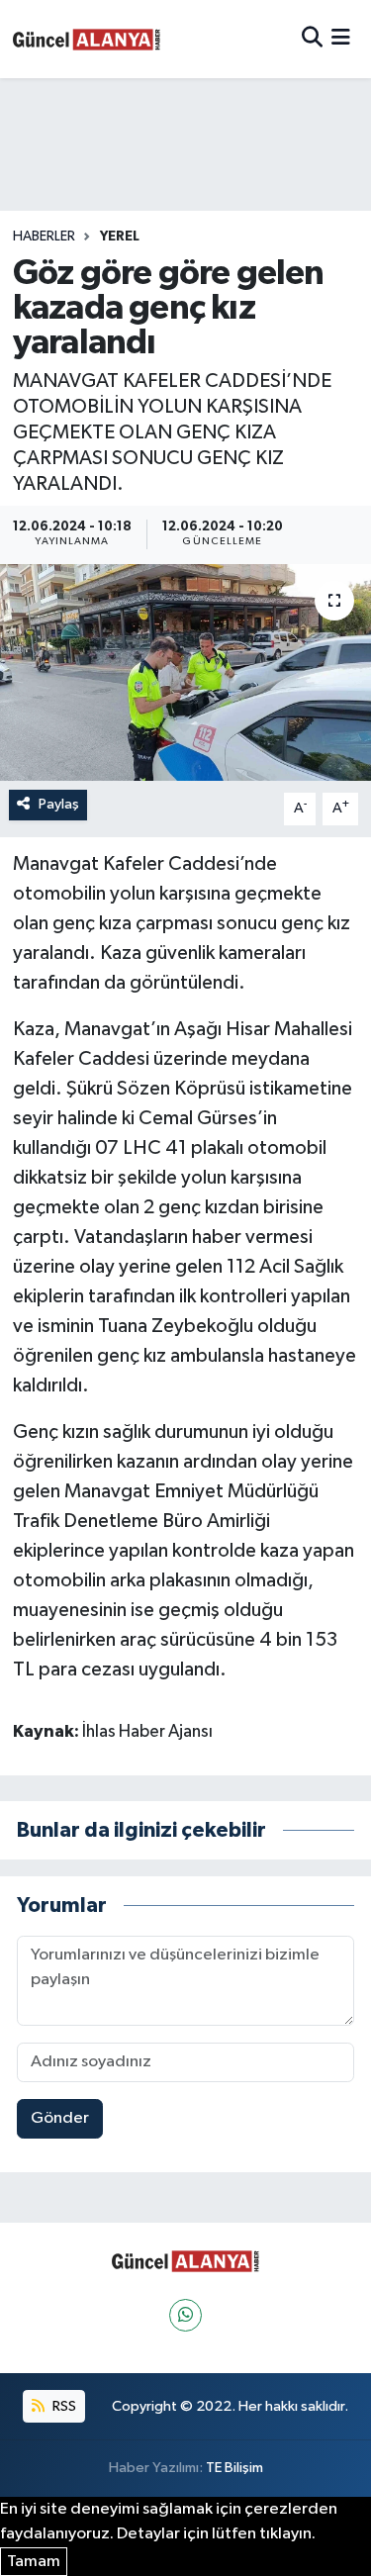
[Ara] (312, 39)
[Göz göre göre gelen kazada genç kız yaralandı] (185, 673)
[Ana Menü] (341, 39)
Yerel (120, 237)
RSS (63, 2406)
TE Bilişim (234, 2468)
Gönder (60, 2118)
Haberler (44, 237)
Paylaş (59, 804)
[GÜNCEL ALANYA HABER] (87, 39)
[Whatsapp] (185, 2315)
